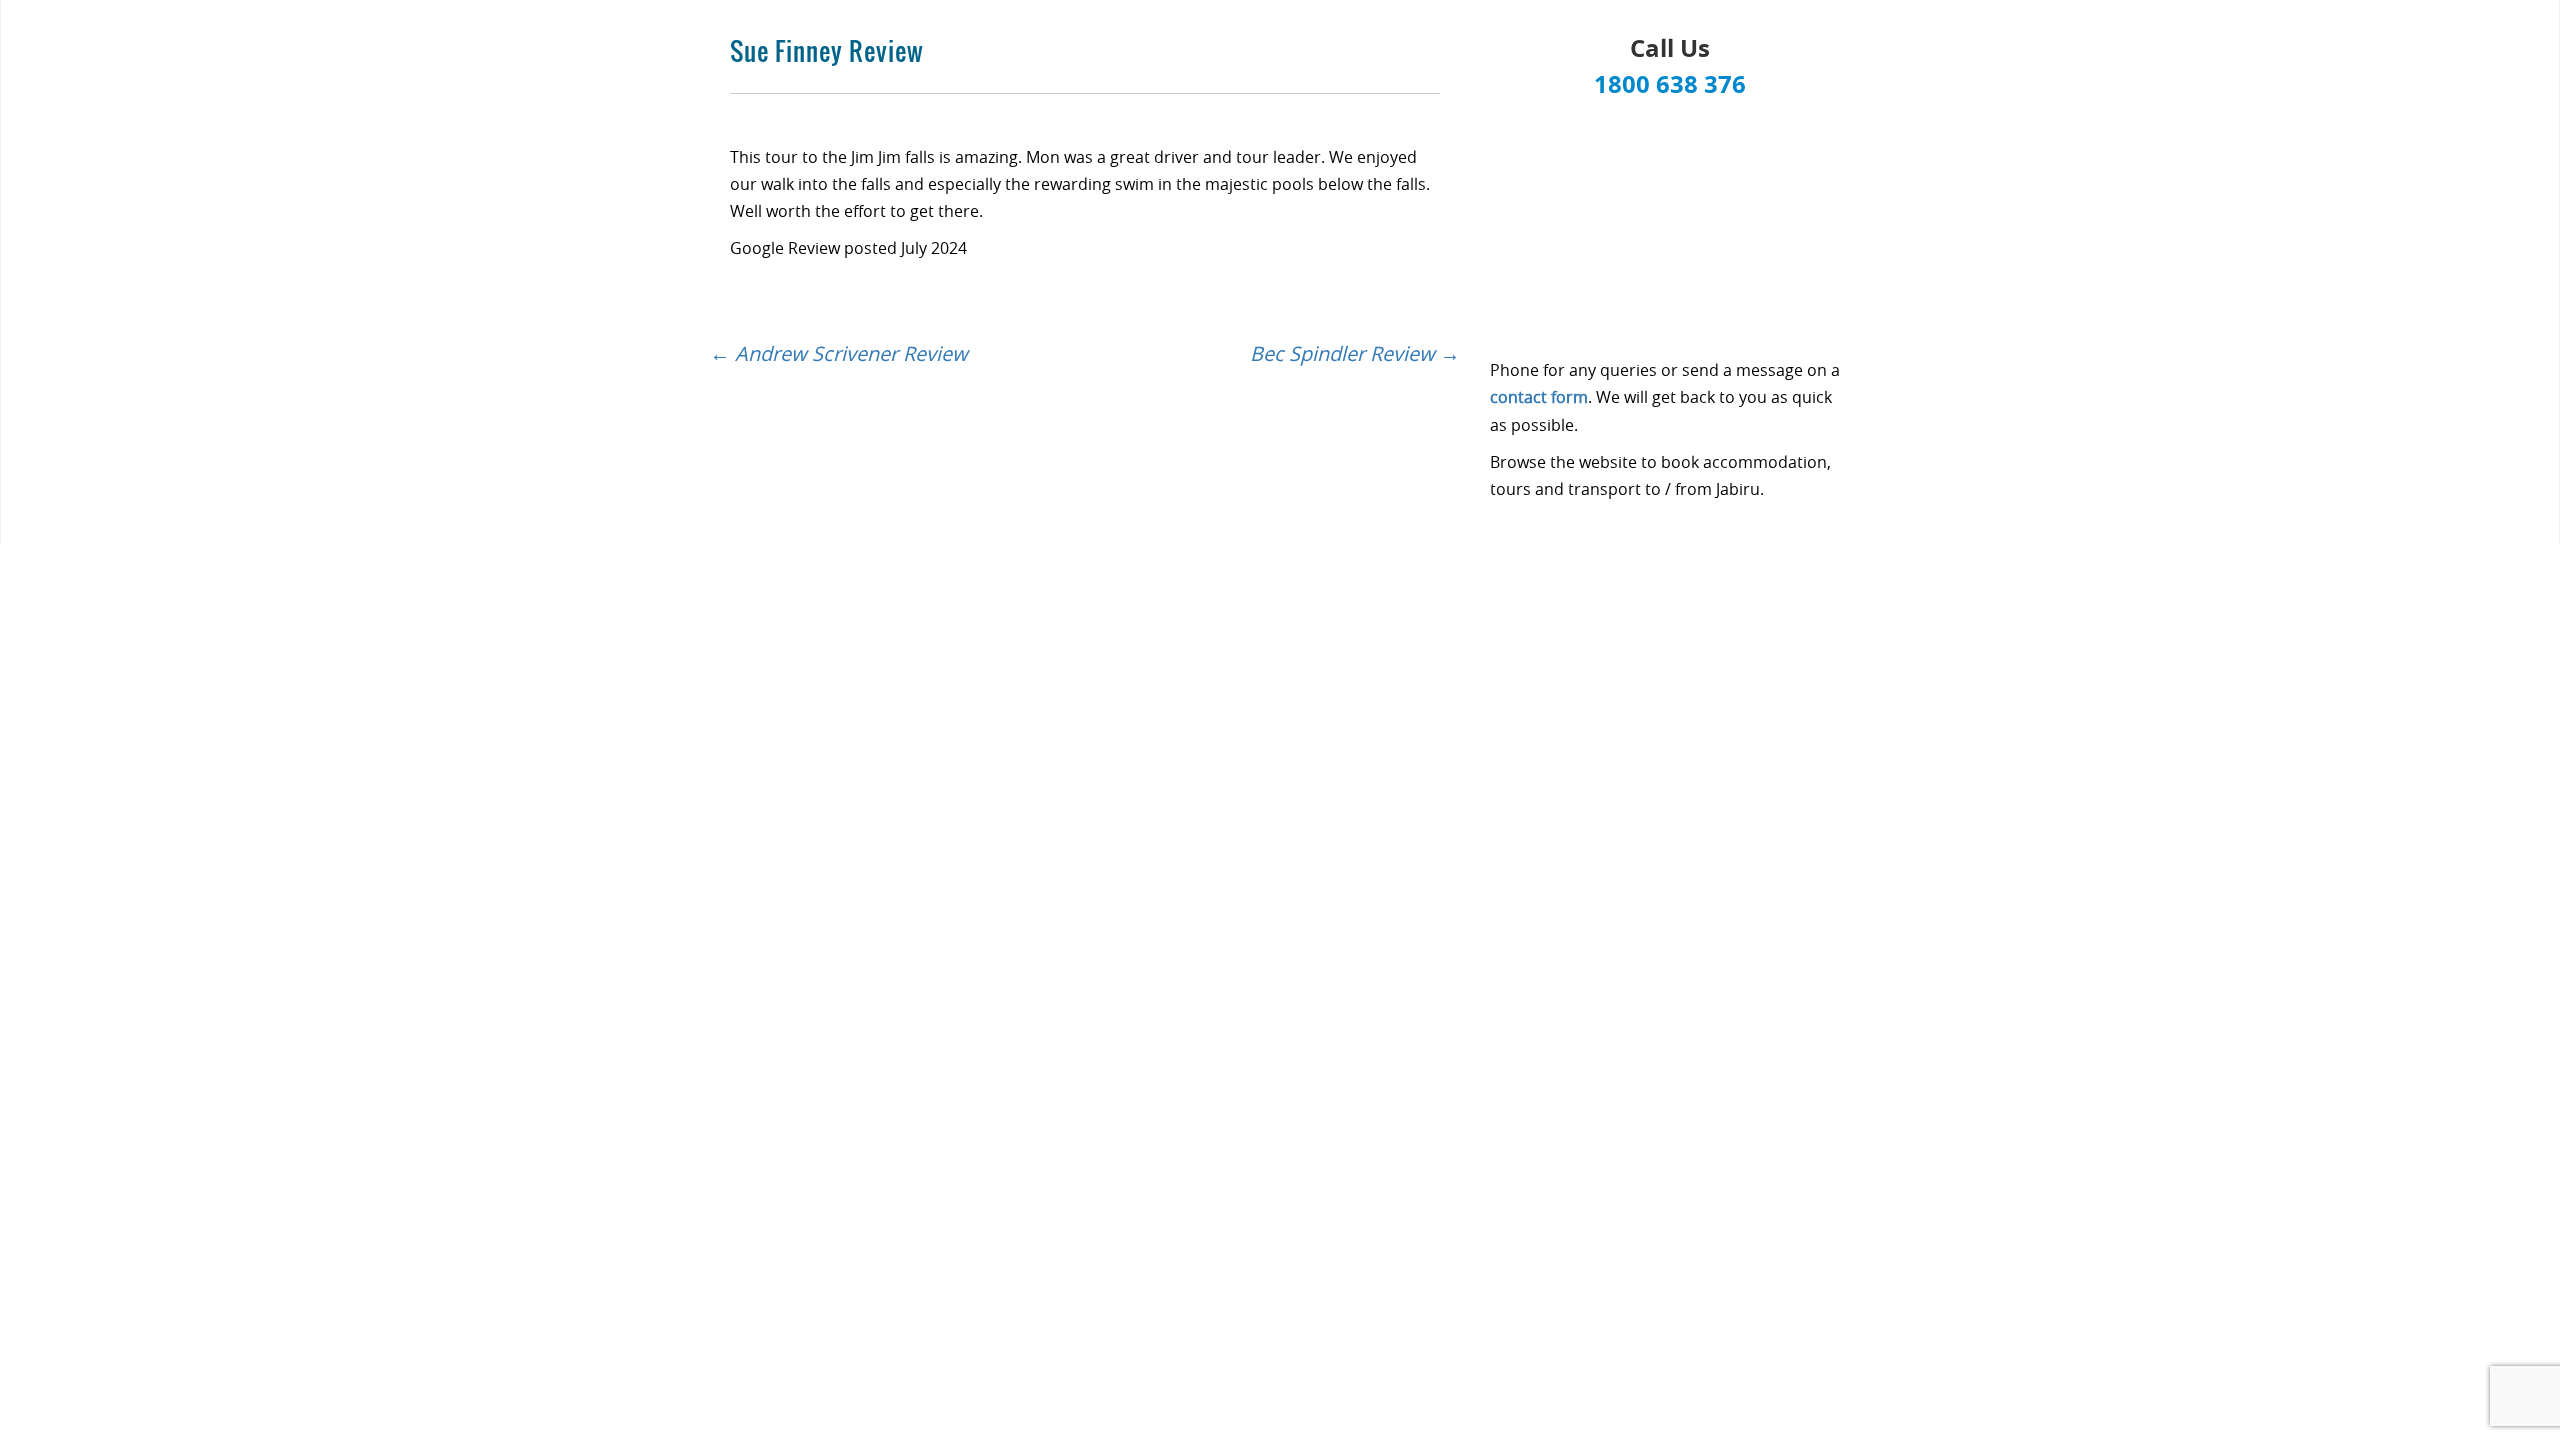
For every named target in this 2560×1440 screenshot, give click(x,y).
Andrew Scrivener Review (839, 353)
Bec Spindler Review (1355, 353)
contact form (1539, 397)
